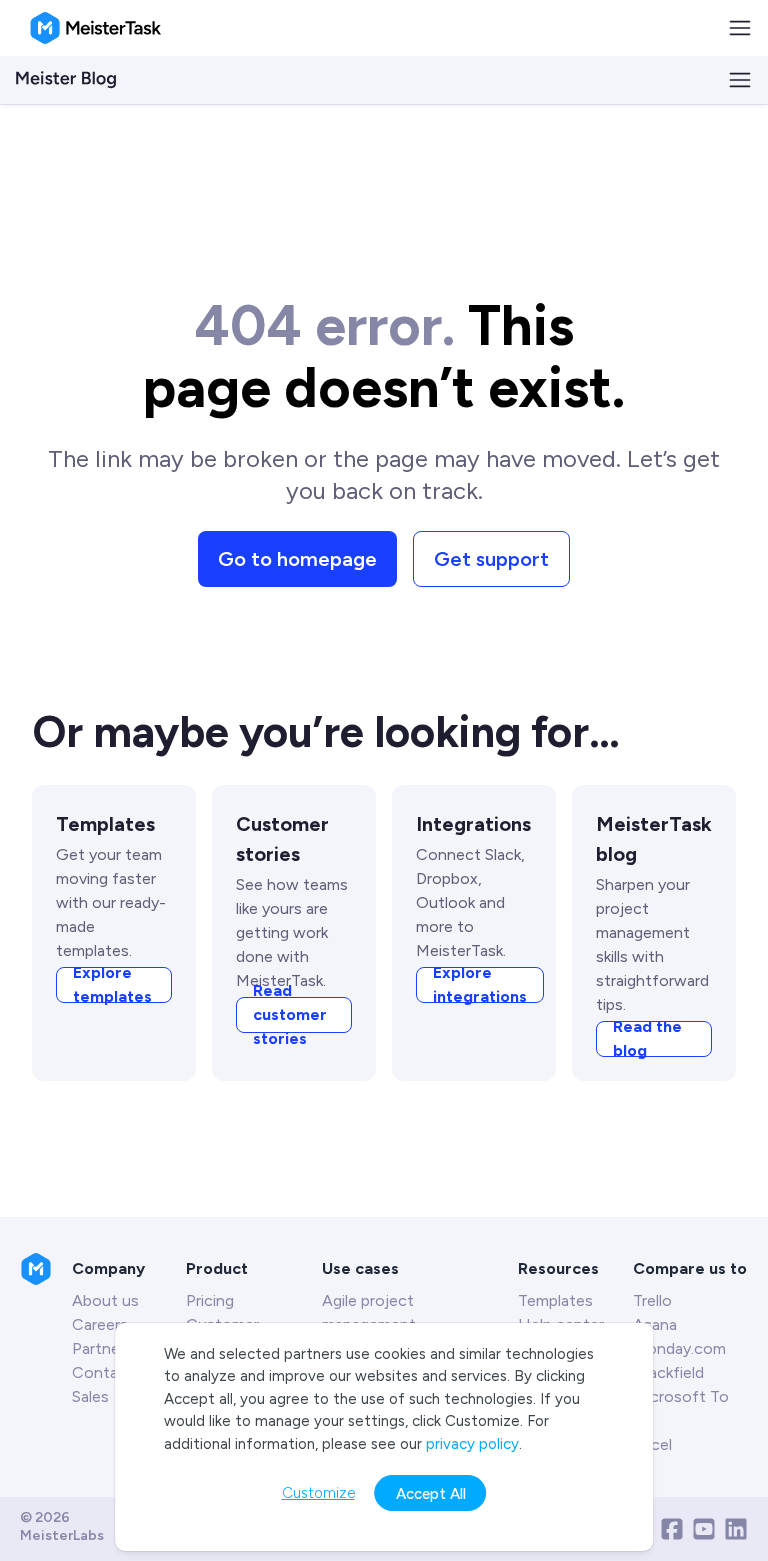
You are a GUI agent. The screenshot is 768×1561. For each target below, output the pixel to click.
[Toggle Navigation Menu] (740, 28)
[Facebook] (672, 1529)
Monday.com (679, 1348)
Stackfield (668, 1372)
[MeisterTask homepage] (96, 28)
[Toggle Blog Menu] (740, 80)
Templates (555, 1300)
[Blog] (66, 80)
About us (105, 1300)
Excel (652, 1444)
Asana (655, 1324)
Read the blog (647, 1039)
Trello (652, 1300)
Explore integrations (480, 985)
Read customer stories (290, 1015)
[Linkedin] (736, 1529)
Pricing (210, 1300)
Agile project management (369, 1312)
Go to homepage (297, 559)
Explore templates (112, 985)
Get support (491, 559)
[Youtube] (704, 1529)
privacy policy (472, 1444)
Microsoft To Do (681, 1408)
